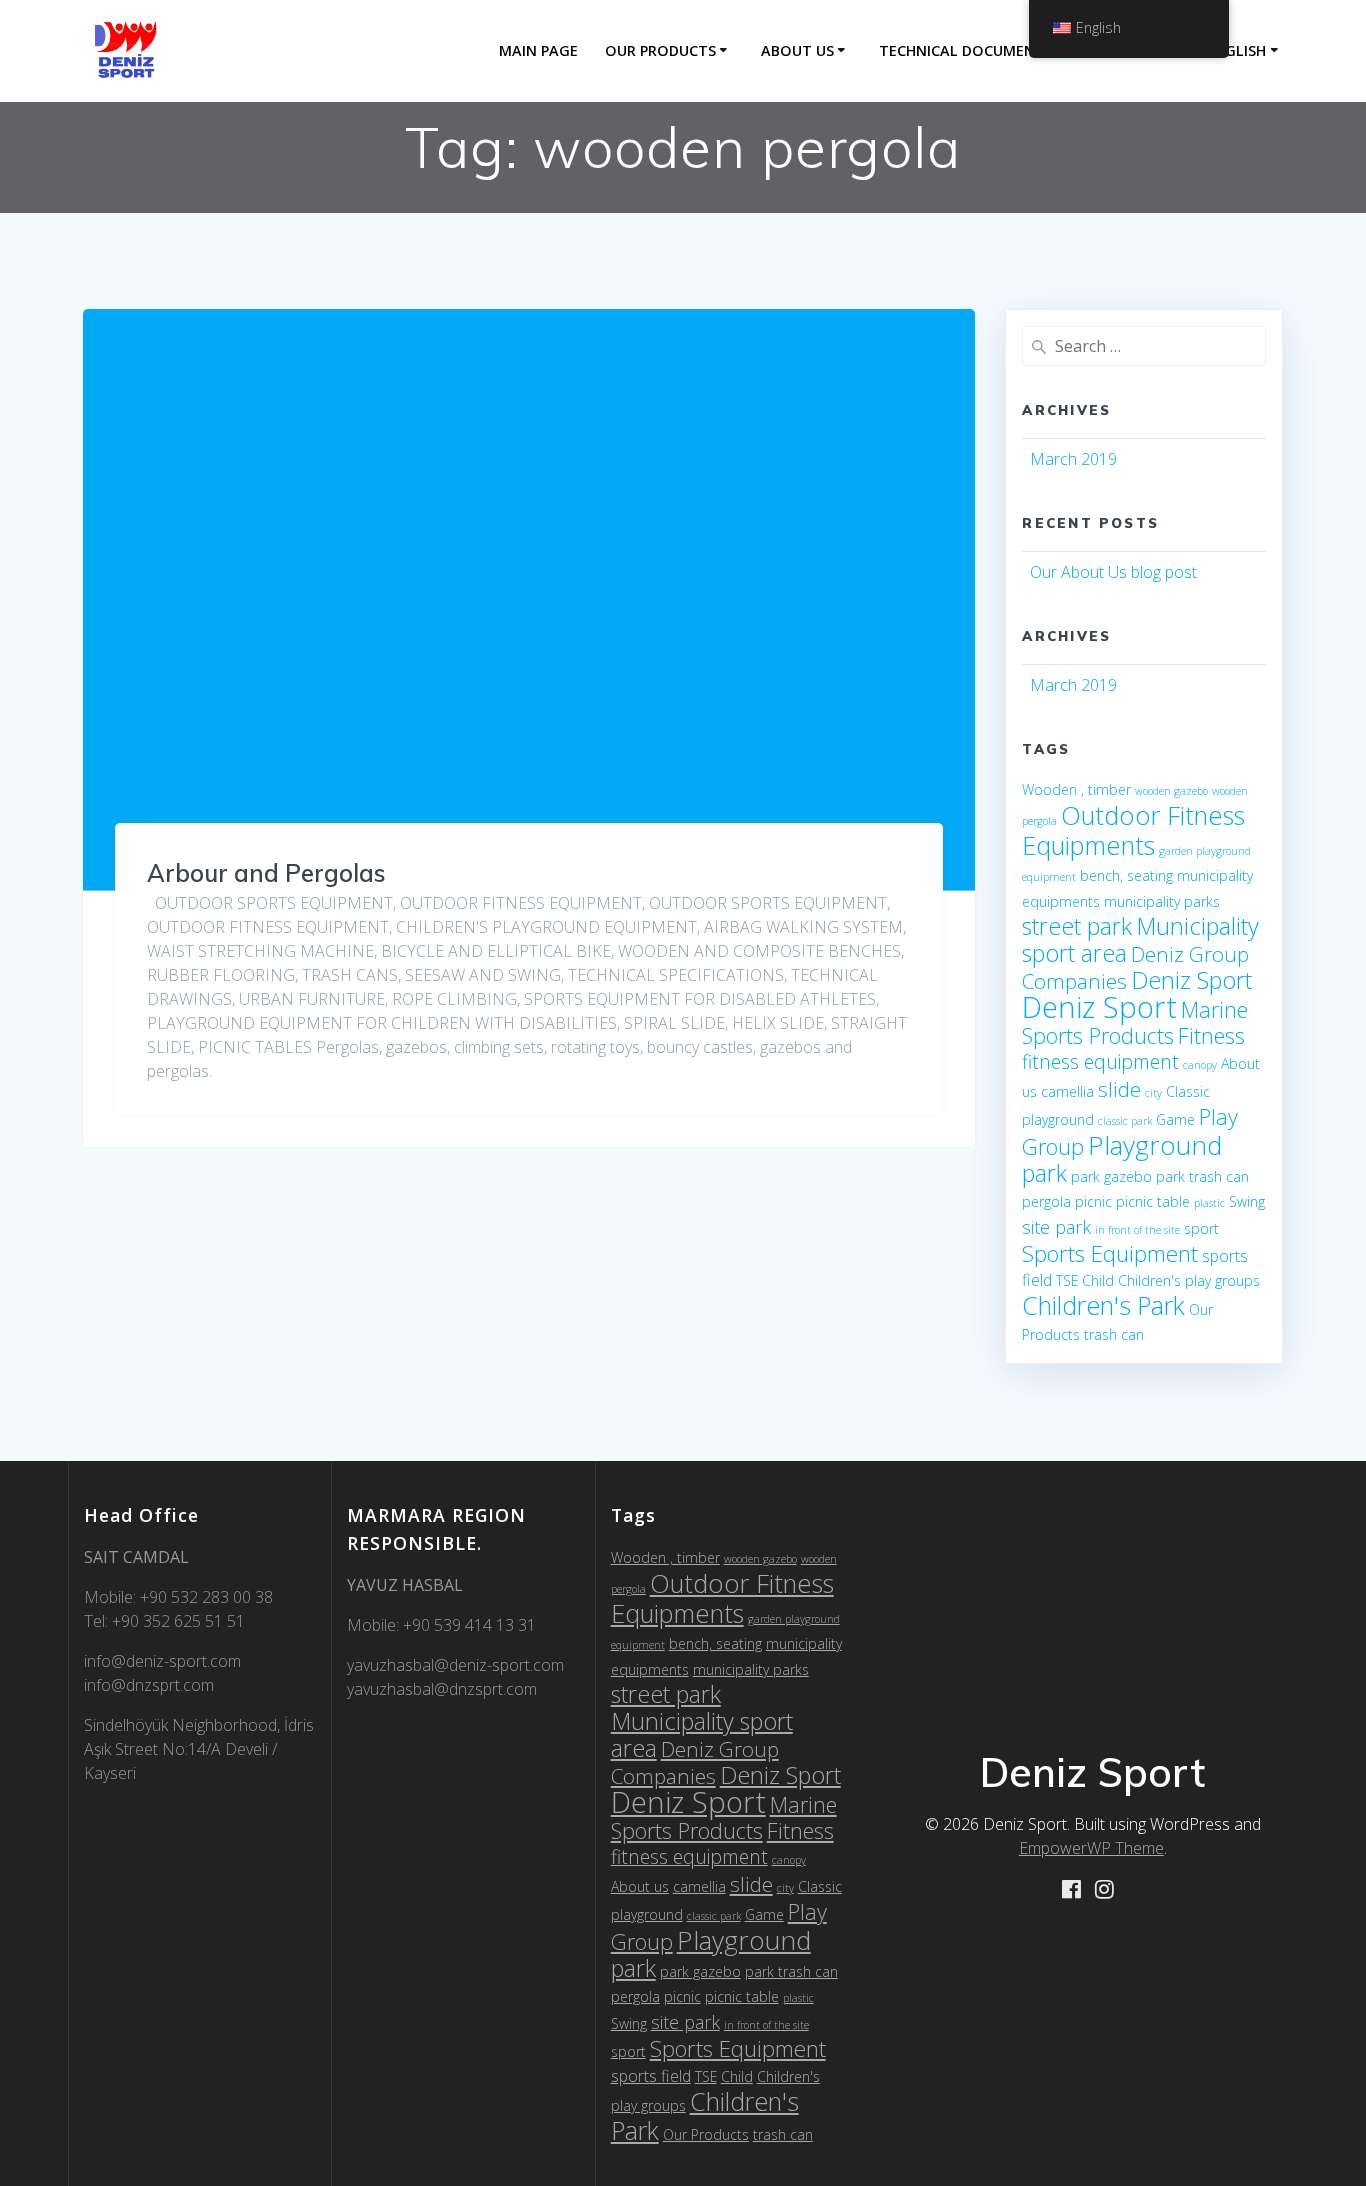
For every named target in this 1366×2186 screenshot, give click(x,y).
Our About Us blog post (1113, 572)
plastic (1209, 1203)
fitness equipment (1100, 1061)
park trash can (1202, 1176)
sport (1201, 1228)
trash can (1114, 1334)
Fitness (1211, 1035)
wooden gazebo (1171, 791)
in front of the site (1137, 1230)
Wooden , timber (1076, 789)
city (1153, 1093)
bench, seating (1126, 875)
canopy (1200, 1065)
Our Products (660, 50)
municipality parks (1162, 901)
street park (1077, 926)
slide (1119, 1089)
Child (1098, 1280)
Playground (1155, 1145)
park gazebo (1111, 1176)
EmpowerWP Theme (1091, 1848)
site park (1056, 1227)
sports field (651, 2076)
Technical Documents (966, 50)
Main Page (538, 50)
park (1044, 1173)
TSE (1067, 1280)
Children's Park (1103, 1305)
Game (1175, 1119)
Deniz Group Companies (695, 1762)
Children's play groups (1189, 1280)
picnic (1093, 1201)
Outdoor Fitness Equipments (1133, 830)
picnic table (1153, 1201)
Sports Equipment (1110, 1253)
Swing (1247, 1201)
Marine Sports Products (1135, 1022)
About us (797, 50)
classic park (1125, 1121)
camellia (1067, 1091)
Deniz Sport (1191, 980)
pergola (1046, 1201)
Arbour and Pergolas (266, 873)
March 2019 (1073, 459)
